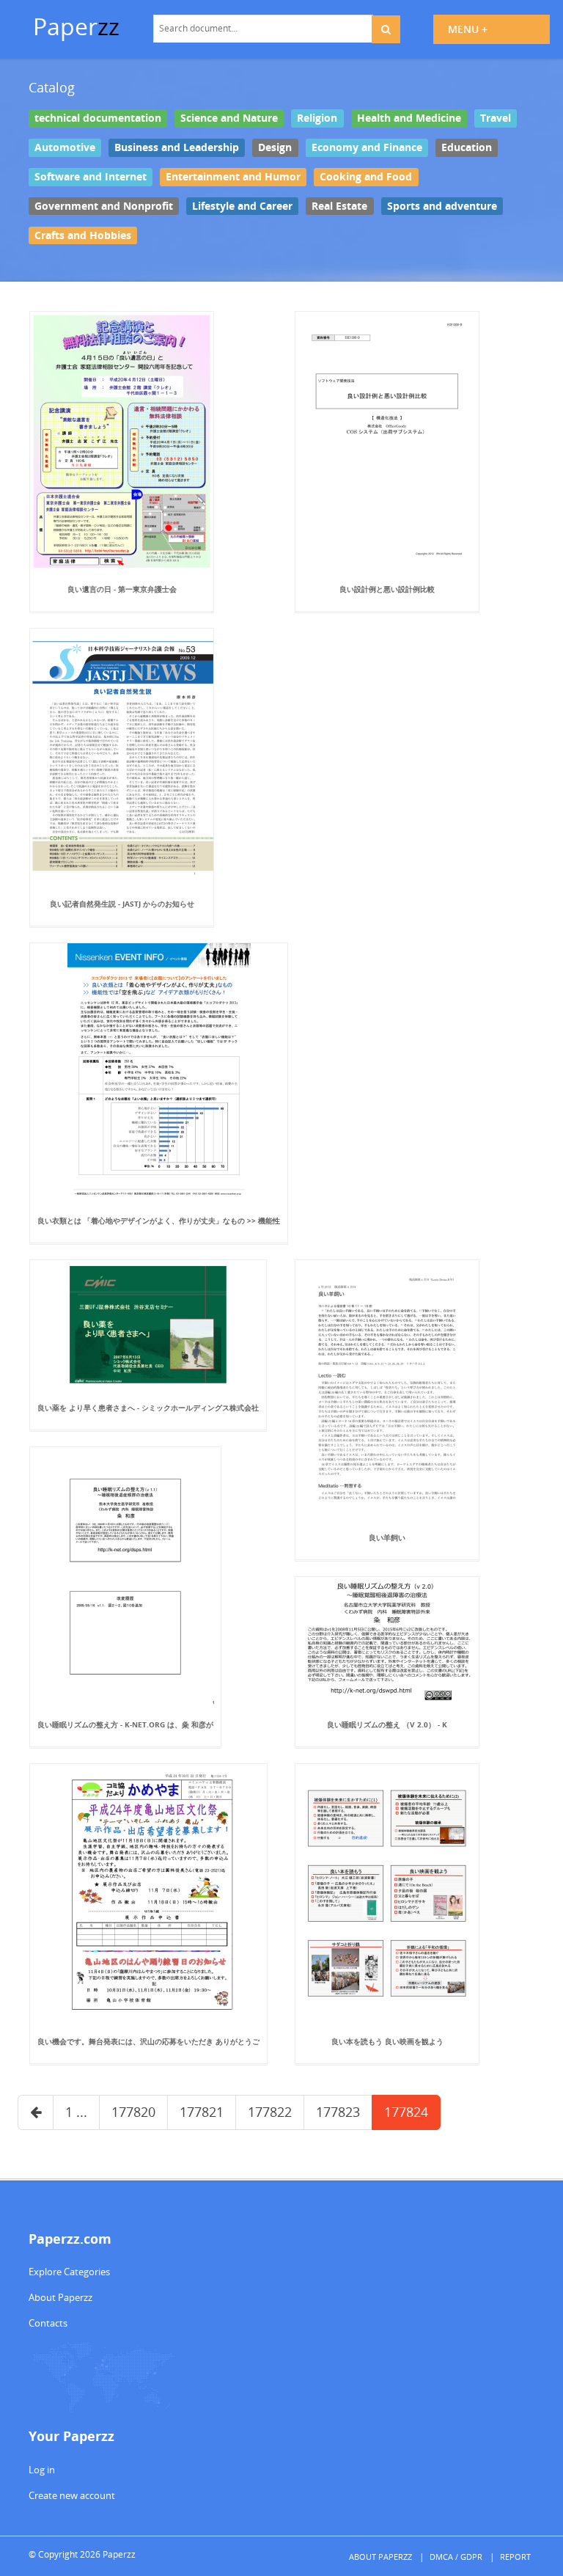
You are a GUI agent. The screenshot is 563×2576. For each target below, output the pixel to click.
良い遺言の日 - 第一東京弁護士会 (122, 589)
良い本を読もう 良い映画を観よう (387, 2041)
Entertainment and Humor (233, 177)
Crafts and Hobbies (83, 235)
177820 (133, 2112)
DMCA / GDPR (456, 2557)
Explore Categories (69, 2272)
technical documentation (98, 118)
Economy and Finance (367, 147)
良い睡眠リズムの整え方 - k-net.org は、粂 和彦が (125, 1724)
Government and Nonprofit (104, 205)
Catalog (52, 87)
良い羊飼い (387, 1537)
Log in (42, 2470)
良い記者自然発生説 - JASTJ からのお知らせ (122, 904)
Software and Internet (91, 177)
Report (515, 2557)
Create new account (72, 2495)
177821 (202, 2112)
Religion (317, 118)
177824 (406, 2112)
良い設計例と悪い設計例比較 (387, 589)
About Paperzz (60, 2297)
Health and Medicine (409, 118)
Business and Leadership (177, 147)
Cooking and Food (366, 177)
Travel (496, 118)
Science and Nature (229, 118)
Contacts (48, 2323)
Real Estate (339, 205)
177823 (338, 2112)
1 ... (76, 2112)
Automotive (65, 147)
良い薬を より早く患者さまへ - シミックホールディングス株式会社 (148, 1408)
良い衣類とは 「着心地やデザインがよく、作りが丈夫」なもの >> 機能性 (159, 1221)
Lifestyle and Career (242, 205)
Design (275, 147)
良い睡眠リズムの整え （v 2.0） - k (387, 1724)
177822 (270, 2112)
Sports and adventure (442, 205)
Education (467, 147)
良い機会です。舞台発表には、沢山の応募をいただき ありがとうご (148, 2041)
